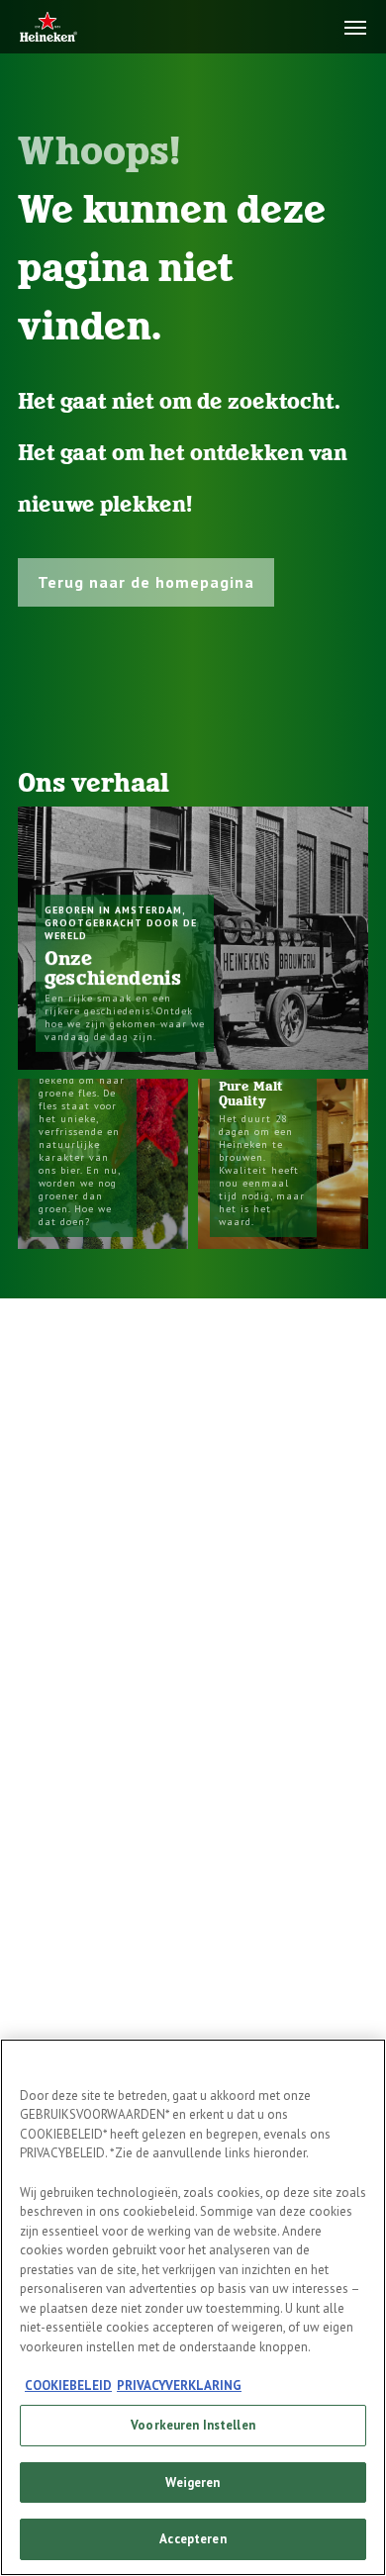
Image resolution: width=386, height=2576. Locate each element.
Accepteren (193, 2539)
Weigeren (193, 2482)
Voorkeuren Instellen (193, 2425)
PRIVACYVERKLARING (179, 2385)
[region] (193, 2307)
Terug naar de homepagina (146, 582)
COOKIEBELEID (68, 2385)
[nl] (48, 28)
